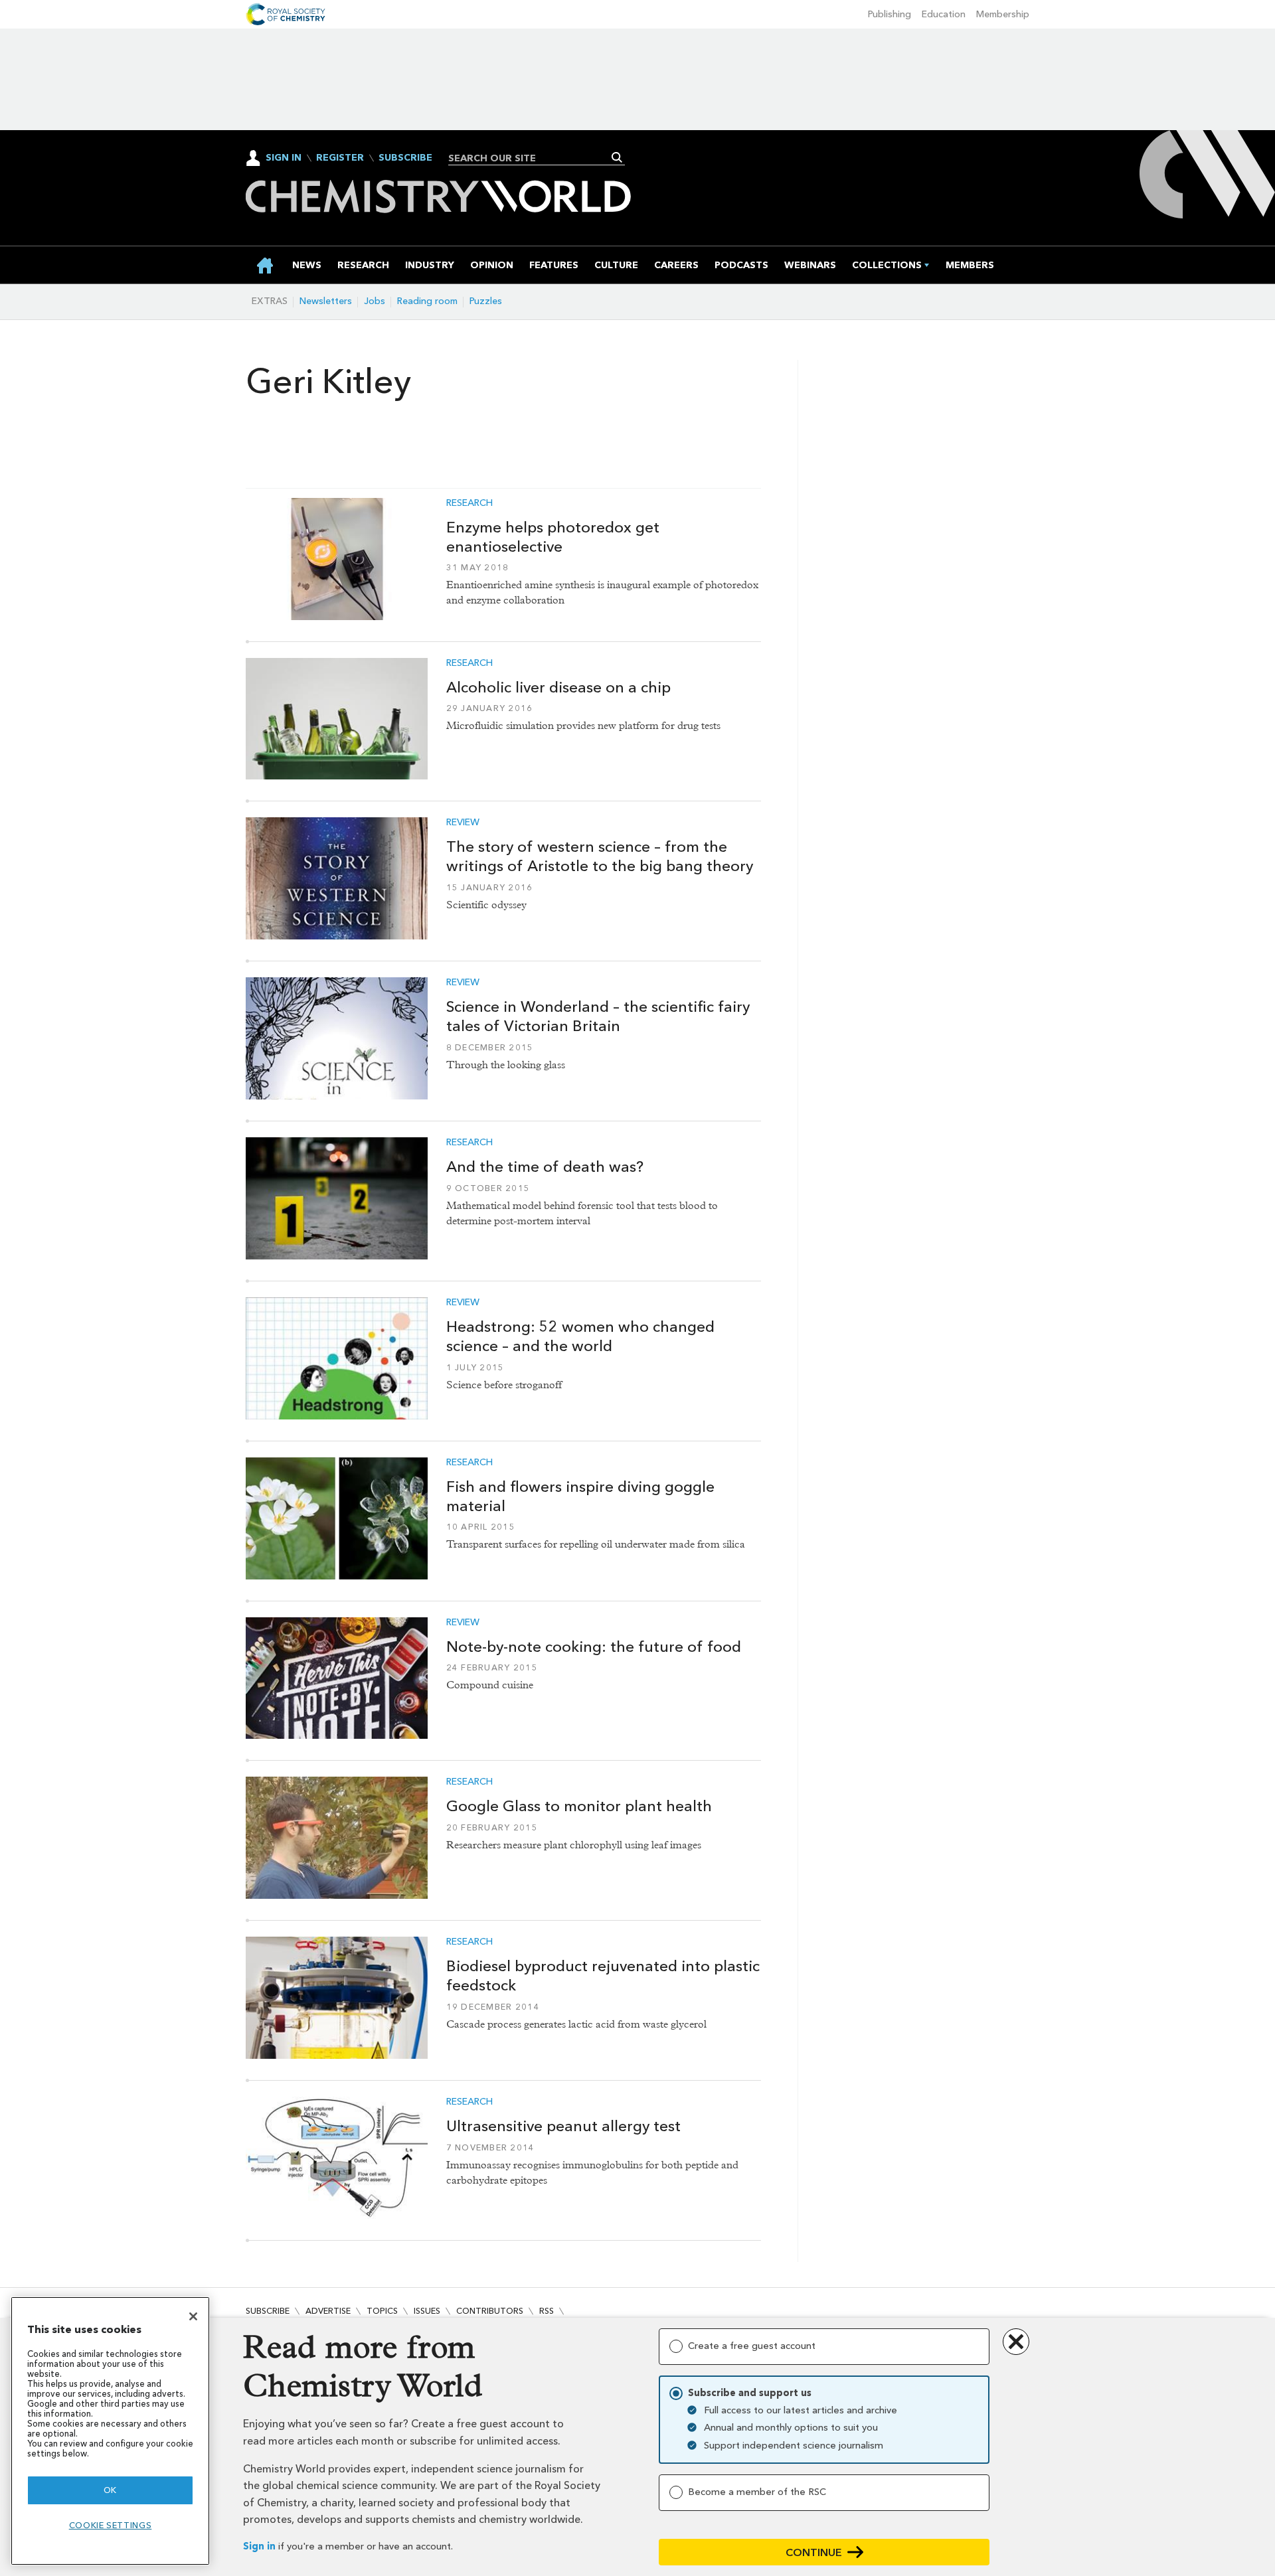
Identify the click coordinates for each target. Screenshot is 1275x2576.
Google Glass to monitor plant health (579, 1806)
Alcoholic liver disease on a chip (558, 687)
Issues (427, 2311)
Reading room (427, 301)
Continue (814, 2552)
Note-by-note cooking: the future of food (594, 1647)
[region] (110, 2431)
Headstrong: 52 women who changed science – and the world (580, 1336)
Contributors (490, 2311)
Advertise (328, 2311)
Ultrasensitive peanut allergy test (563, 2126)
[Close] (193, 2316)
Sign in (259, 2546)
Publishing (890, 14)
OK (110, 2490)
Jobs (375, 301)
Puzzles (486, 301)
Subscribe (405, 158)
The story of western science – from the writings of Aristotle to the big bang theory (600, 856)
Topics (382, 2311)
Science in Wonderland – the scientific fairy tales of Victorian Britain (598, 1016)
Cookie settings (111, 2525)
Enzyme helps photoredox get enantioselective (553, 537)
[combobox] (532, 158)
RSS (547, 2311)
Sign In (284, 158)
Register (340, 158)
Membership (1003, 14)
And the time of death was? (545, 1167)
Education (944, 14)
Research (469, 503)
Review (463, 823)
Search (617, 157)
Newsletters (326, 301)
